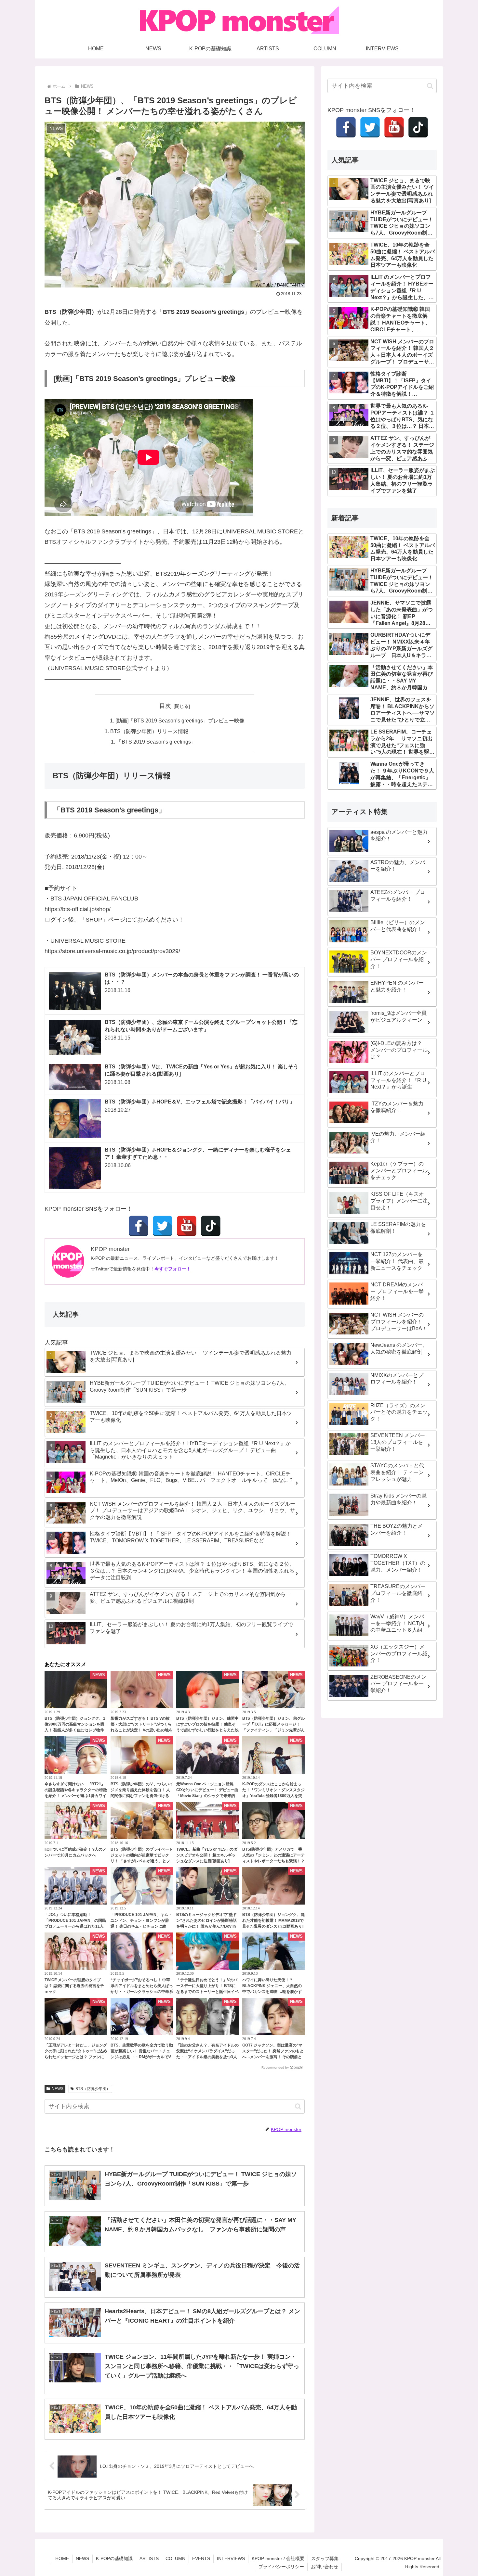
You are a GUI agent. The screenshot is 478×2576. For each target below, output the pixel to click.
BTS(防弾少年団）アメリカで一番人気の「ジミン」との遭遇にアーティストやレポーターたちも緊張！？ (273, 1855)
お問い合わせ (325, 2567)
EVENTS (201, 2558)
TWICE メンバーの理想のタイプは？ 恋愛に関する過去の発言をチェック (74, 1986)
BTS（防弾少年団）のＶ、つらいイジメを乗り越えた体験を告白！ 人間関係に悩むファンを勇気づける (142, 1790)
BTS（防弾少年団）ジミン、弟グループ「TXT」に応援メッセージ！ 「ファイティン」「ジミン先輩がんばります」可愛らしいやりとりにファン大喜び (273, 1730)
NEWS (58, 2089)
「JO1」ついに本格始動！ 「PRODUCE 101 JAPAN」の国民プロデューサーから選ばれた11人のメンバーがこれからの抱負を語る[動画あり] (76, 1926)
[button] (298, 2106)
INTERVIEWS (231, 2558)
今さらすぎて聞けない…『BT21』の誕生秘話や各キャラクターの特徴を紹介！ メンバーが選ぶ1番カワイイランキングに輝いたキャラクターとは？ (76, 1796)
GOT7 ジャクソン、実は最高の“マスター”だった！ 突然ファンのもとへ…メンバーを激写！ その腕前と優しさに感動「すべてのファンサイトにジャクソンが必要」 (273, 2057)
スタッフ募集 (325, 2558)
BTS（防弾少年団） (93, 2089)
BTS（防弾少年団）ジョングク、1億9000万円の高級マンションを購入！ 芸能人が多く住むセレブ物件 (75, 1724)
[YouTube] (187, 1226)
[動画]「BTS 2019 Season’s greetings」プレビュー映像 (180, 721)
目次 (165, 706)
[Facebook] (139, 1226)
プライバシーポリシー (281, 2567)
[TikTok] (211, 1226)
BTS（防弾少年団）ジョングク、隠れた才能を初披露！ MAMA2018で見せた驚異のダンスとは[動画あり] (273, 1920)
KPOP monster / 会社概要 (278, 2558)
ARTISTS (149, 2558)
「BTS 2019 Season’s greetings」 (156, 742)
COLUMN (175, 2558)
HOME (62, 2558)
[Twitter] (163, 1226)
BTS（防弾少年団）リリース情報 (149, 731)
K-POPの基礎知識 (114, 2558)
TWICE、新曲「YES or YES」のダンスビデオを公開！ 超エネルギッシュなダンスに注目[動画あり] (207, 1855)
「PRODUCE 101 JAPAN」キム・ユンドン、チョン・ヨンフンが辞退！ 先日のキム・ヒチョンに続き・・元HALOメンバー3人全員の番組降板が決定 (141, 1926)
